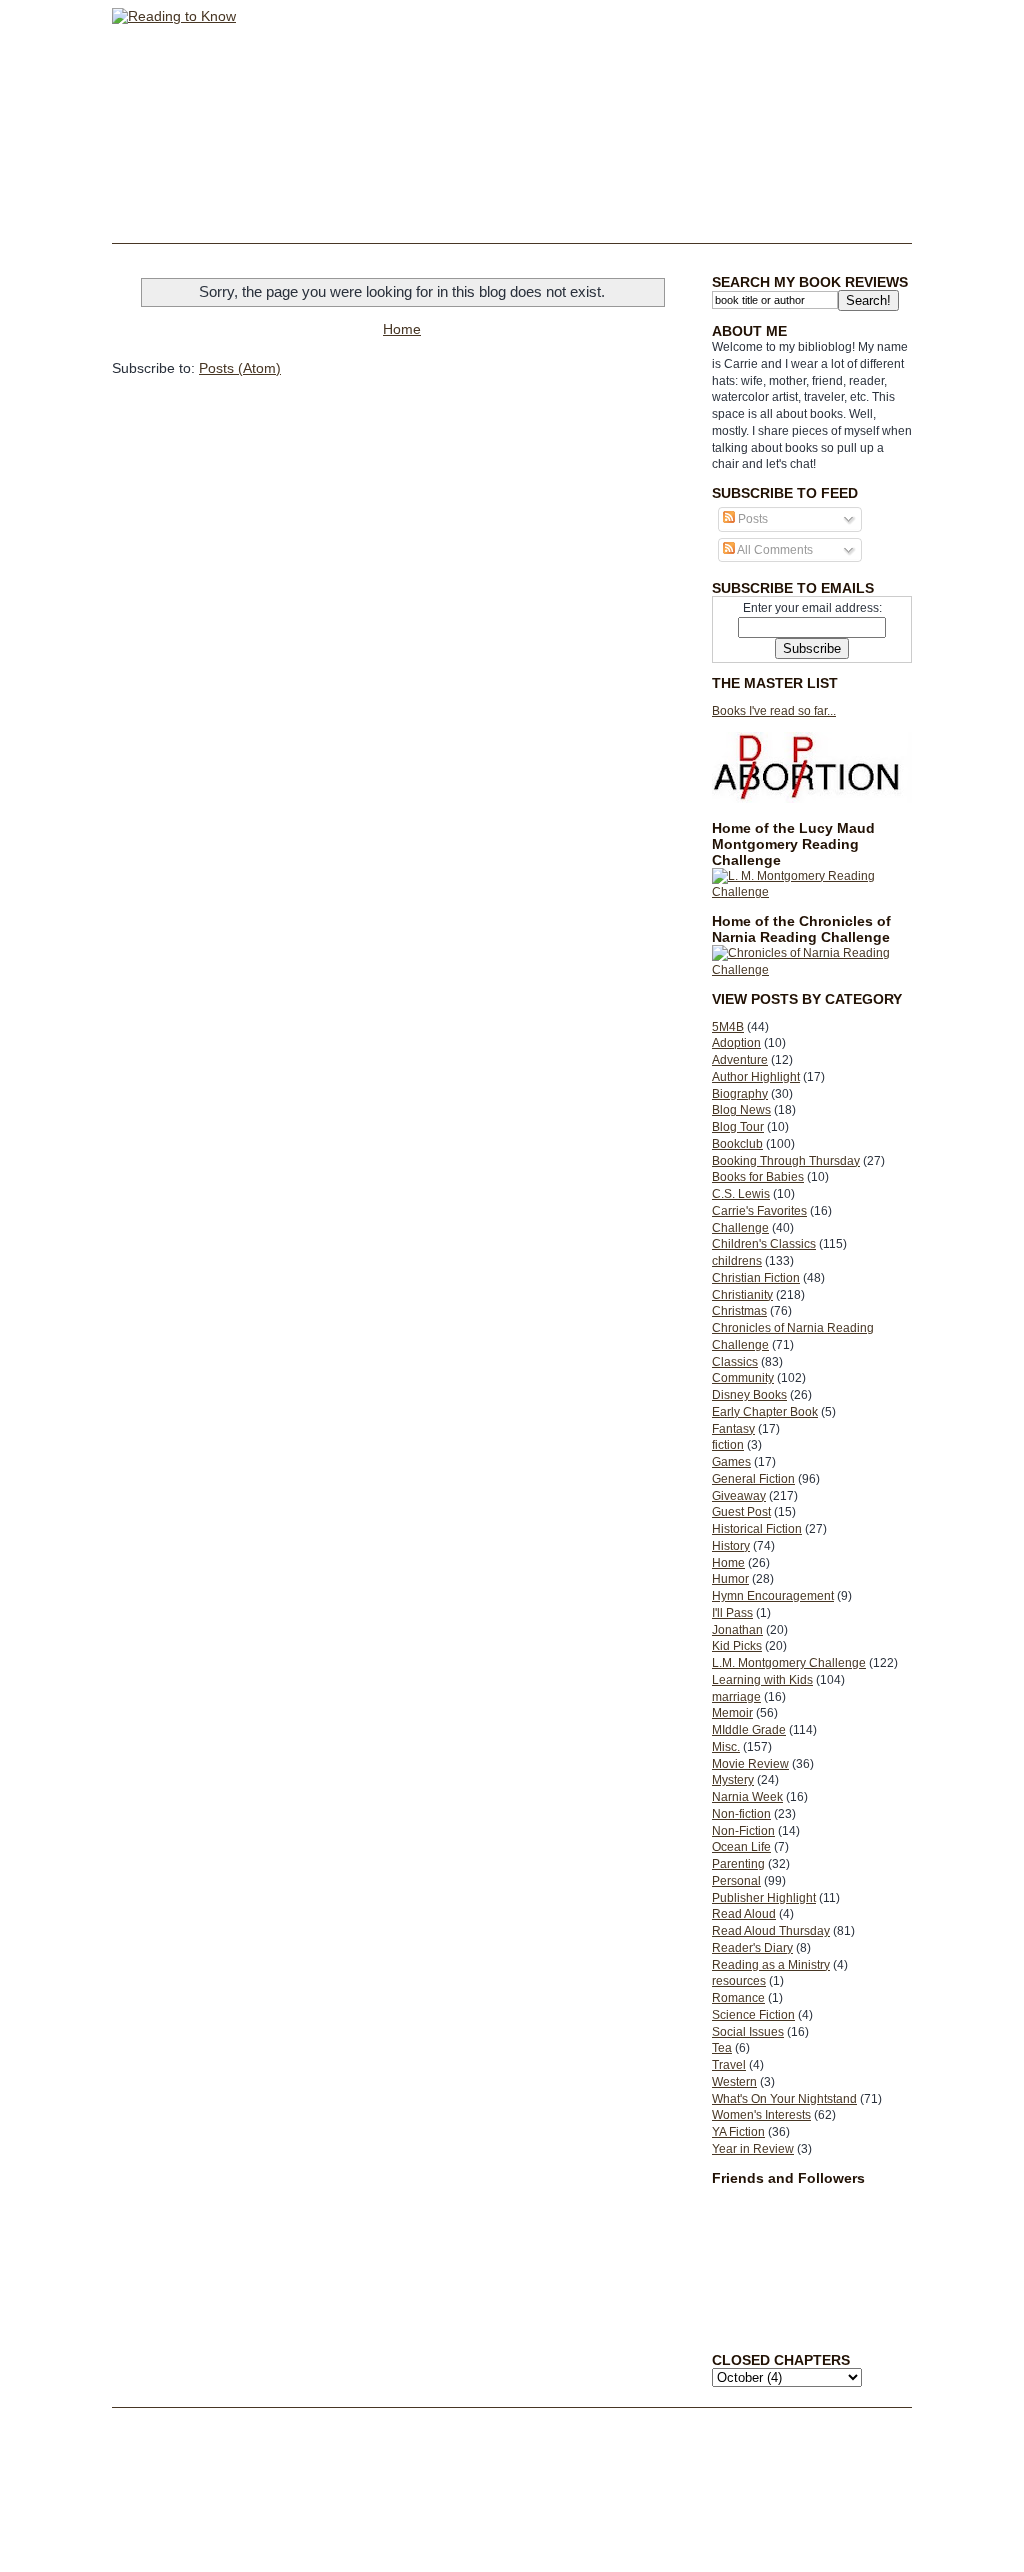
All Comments (774, 550)
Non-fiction (741, 1814)
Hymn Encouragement (773, 1596)
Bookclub (737, 1144)
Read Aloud (744, 1914)
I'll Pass (732, 1613)
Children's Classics (764, 1244)
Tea (722, 2048)
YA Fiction (738, 2132)
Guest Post (741, 1512)
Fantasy (733, 1429)
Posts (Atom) (240, 368)
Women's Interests (761, 2115)
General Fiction (753, 1479)
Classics (735, 1362)
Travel (729, 2065)
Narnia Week (747, 1797)
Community (743, 1378)
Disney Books (749, 1395)
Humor (730, 1579)
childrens (737, 1261)
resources (739, 1981)
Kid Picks (737, 1646)
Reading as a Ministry (771, 1965)
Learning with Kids (762, 1680)
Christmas (739, 1311)
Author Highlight (756, 1077)
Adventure (740, 1060)
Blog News (741, 1110)
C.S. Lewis (741, 1194)
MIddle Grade (749, 1730)
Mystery (733, 1780)
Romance (738, 1998)
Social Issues (748, 2032)
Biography (740, 1094)
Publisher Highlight (764, 1898)
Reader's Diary (752, 1948)
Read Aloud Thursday (771, 1931)
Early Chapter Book (765, 1412)
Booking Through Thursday (786, 1161)
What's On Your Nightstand (784, 2099)
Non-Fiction (743, 1831)
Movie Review (750, 1764)
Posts (751, 519)
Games (731, 1462)
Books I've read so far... (774, 711)
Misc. (726, 1747)
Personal (736, 1881)
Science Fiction (753, 2015)
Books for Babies (758, 1177)
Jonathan (737, 1630)
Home (728, 1563)
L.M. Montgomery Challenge (789, 1663)
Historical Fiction (757, 1529)
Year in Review (753, 2149)
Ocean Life (741, 1847)
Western (734, 2082)
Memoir (732, 1713)
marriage (736, 1697)
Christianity (742, 1295)
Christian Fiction (756, 1278)
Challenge (740, 1228)
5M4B (728, 1027)
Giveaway (739, 1496)
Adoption (736, 1043)
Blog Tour (738, 1127)
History (731, 1546)
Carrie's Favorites (759, 1211)
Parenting (738, 1864)
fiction (728, 1445)
